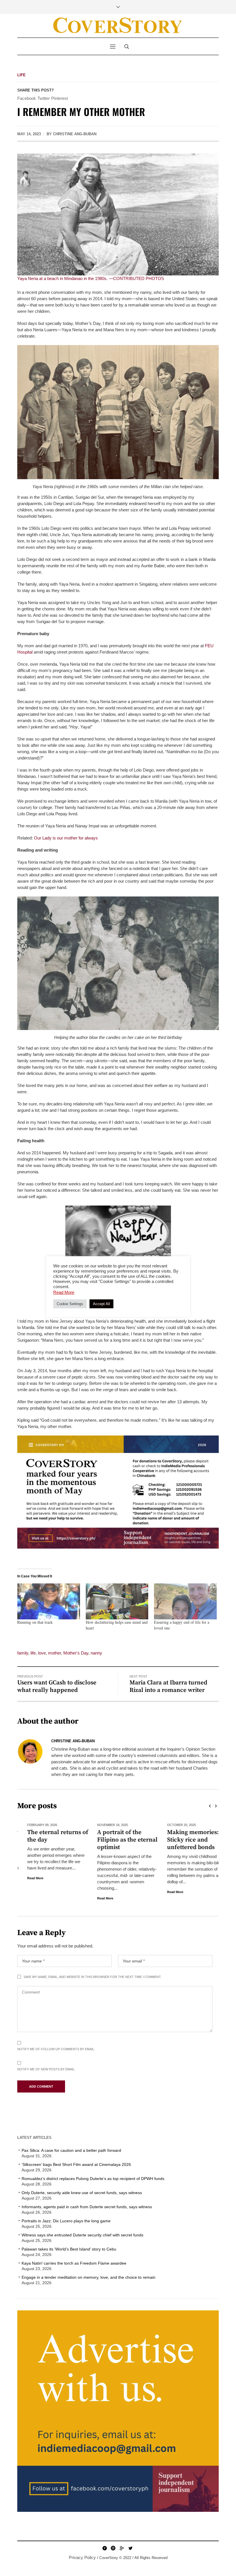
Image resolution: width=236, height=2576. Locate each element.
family (23, 1653)
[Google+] (122, 2548)
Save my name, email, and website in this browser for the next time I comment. (93, 1977)
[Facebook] (104, 2548)
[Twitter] (130, 2548)
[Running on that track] (49, 1601)
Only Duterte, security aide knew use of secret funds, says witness (82, 2193)
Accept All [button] (101, 1304)
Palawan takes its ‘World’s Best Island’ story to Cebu (69, 2249)
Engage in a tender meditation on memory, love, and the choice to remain (88, 2277)
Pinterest (60, 98)
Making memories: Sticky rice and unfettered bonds (183, 1840)
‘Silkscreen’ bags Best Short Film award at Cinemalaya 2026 (76, 2164)
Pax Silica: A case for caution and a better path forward (71, 2150)
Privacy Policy (82, 2557)
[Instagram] (113, 2548)
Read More (25, 1878)
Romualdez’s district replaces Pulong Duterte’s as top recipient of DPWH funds (94, 2179)
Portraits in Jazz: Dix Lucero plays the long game (66, 2221)
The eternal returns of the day (48, 1836)
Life (21, 75)
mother (55, 1653)
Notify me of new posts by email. (46, 2069)
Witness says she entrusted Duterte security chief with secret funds (82, 2235)
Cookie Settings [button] (70, 1304)
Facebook (27, 98)
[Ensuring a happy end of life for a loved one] (185, 1601)
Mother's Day (76, 1653)
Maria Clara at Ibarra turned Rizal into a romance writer (168, 1686)
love (42, 1653)
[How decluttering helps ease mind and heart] (117, 1601)
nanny (96, 1653)
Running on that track (35, 1622)
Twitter (44, 98)
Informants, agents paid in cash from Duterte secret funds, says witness (87, 2207)
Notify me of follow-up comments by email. (56, 2049)
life (33, 1653)
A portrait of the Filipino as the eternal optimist (117, 1840)
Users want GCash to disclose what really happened (57, 1686)
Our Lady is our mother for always (66, 838)
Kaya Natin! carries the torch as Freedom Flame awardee (74, 2263)
